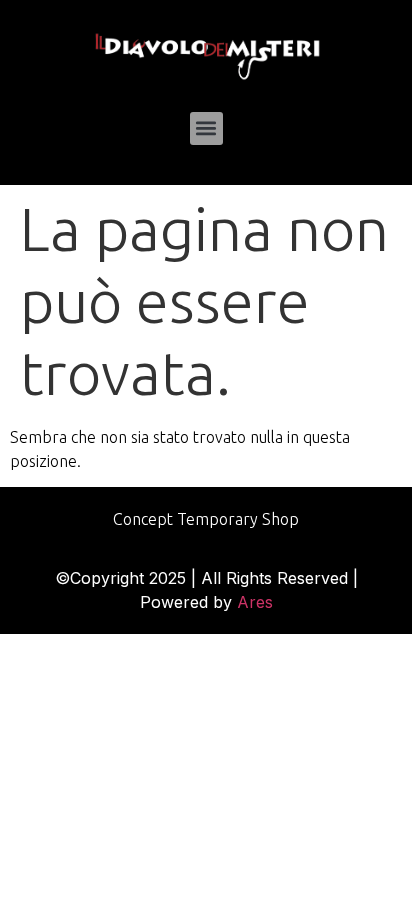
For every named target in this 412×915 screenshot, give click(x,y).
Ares (255, 602)
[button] (206, 128)
